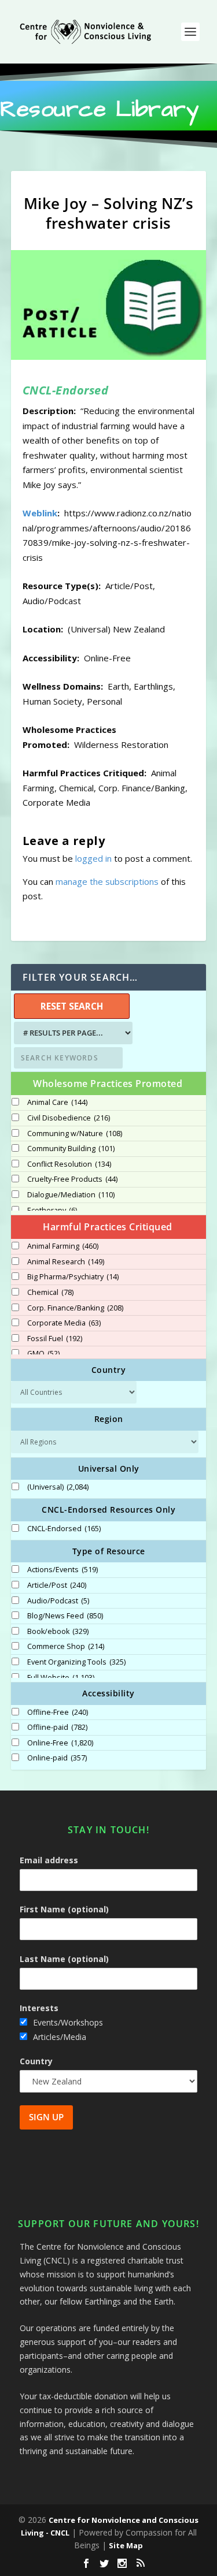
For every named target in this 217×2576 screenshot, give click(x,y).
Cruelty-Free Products (72, 1179)
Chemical (50, 1293)
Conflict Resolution (69, 1164)
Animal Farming (63, 1246)
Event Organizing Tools (76, 1662)
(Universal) (58, 1487)
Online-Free (60, 1743)
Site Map (126, 2545)
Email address (49, 1860)
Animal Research (66, 1262)
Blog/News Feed (65, 1616)
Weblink (40, 513)
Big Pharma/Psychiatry (73, 1277)
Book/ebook (58, 1632)
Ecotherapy (52, 1211)
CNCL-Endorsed (64, 1529)
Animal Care (57, 1103)
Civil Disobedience (69, 1118)
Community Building (71, 1149)
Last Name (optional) (64, 1959)
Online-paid (57, 1758)
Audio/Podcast (58, 1601)
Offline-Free (58, 1713)
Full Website (61, 1678)
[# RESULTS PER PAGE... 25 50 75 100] (72, 1033)
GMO (43, 1354)
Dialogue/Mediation (71, 1195)
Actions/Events (62, 1570)
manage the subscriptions (107, 881)
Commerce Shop (66, 1647)
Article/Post (57, 1585)
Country (36, 2061)
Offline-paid (57, 1728)
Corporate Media (64, 1323)
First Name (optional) (64, 1909)
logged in (93, 858)
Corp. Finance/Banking (75, 1308)
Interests (39, 2008)
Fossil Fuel (55, 1339)
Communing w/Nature (75, 1134)
